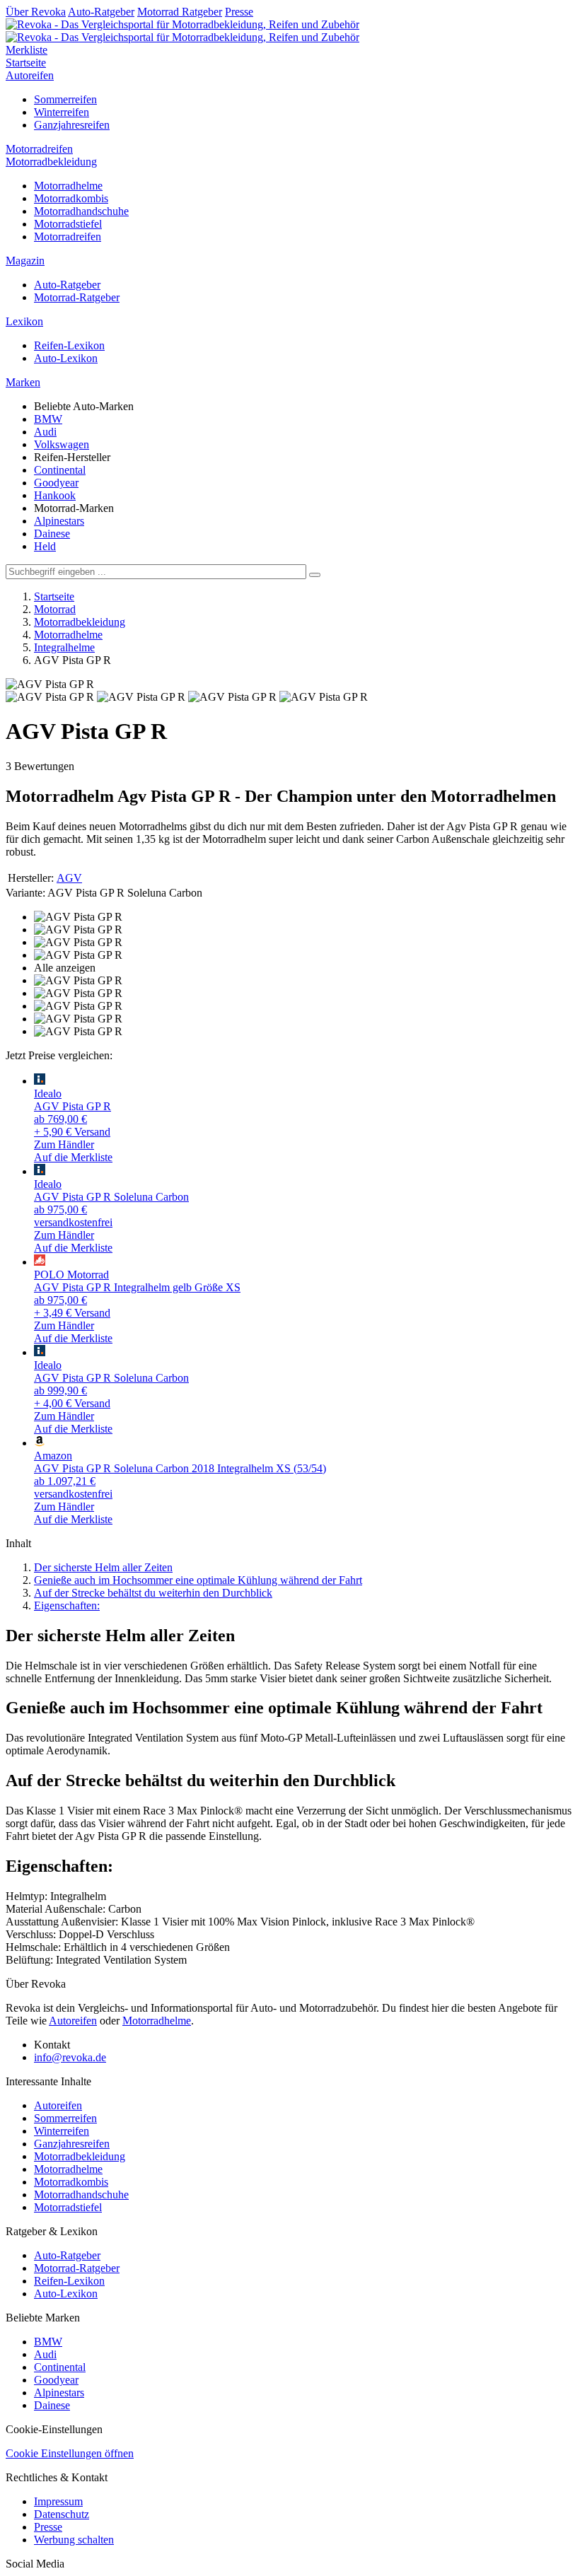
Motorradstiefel (68, 224)
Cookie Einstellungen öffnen (70, 2453)
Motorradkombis (71, 198)
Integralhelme (64, 647)
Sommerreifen (65, 99)
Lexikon (24, 321)
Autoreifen (30, 75)
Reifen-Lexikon (69, 345)
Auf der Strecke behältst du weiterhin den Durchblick (153, 1593)
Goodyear (56, 483)
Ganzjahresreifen (72, 125)
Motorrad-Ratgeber (77, 297)
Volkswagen (62, 444)
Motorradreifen (39, 149)
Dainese (52, 534)
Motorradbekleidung (51, 162)
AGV (69, 878)
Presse (239, 12)
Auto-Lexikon (66, 358)
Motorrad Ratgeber (180, 12)
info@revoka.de (70, 2057)
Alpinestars (59, 521)
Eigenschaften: (67, 1605)
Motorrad (55, 609)
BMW (48, 419)
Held (45, 546)
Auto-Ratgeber (101, 12)
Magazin (25, 261)
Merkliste (27, 50)
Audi (45, 432)
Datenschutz (62, 2514)
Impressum (58, 2501)
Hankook (55, 495)
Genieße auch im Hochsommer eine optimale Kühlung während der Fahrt (198, 1580)
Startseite (26, 63)
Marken (23, 382)
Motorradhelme (68, 186)
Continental (60, 470)
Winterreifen (62, 112)
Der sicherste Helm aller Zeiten (103, 1567)
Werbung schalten (74, 2540)
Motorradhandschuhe (81, 211)
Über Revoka (36, 12)
